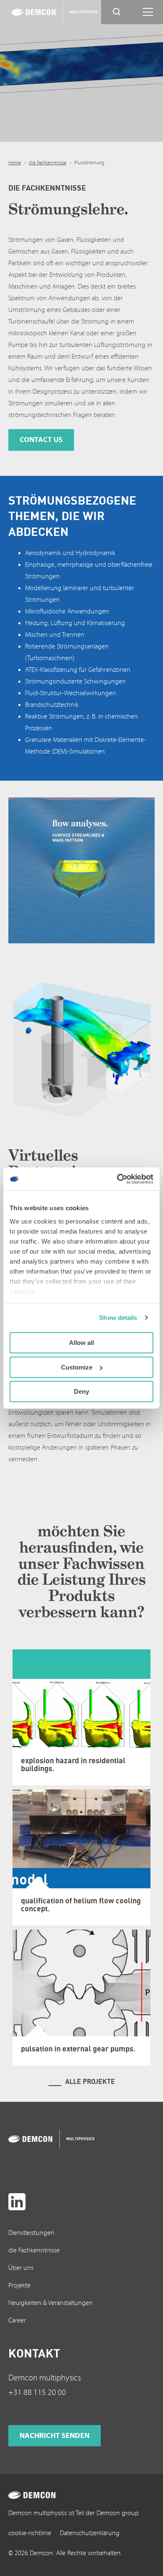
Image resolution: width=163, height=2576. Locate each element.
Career (17, 2320)
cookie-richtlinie (30, 2533)
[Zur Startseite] (41, 2139)
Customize (77, 1367)
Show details (118, 1318)
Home (15, 163)
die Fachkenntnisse (48, 163)
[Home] (45, 12)
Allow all (81, 1343)
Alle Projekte (90, 2081)
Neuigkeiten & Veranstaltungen (51, 2303)
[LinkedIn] (17, 2202)
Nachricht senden (55, 2436)
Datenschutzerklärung (90, 2533)
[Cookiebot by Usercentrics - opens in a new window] (117, 1179)
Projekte (19, 2285)
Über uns (21, 2268)
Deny (81, 1391)
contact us (41, 440)
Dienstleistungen (31, 2233)
